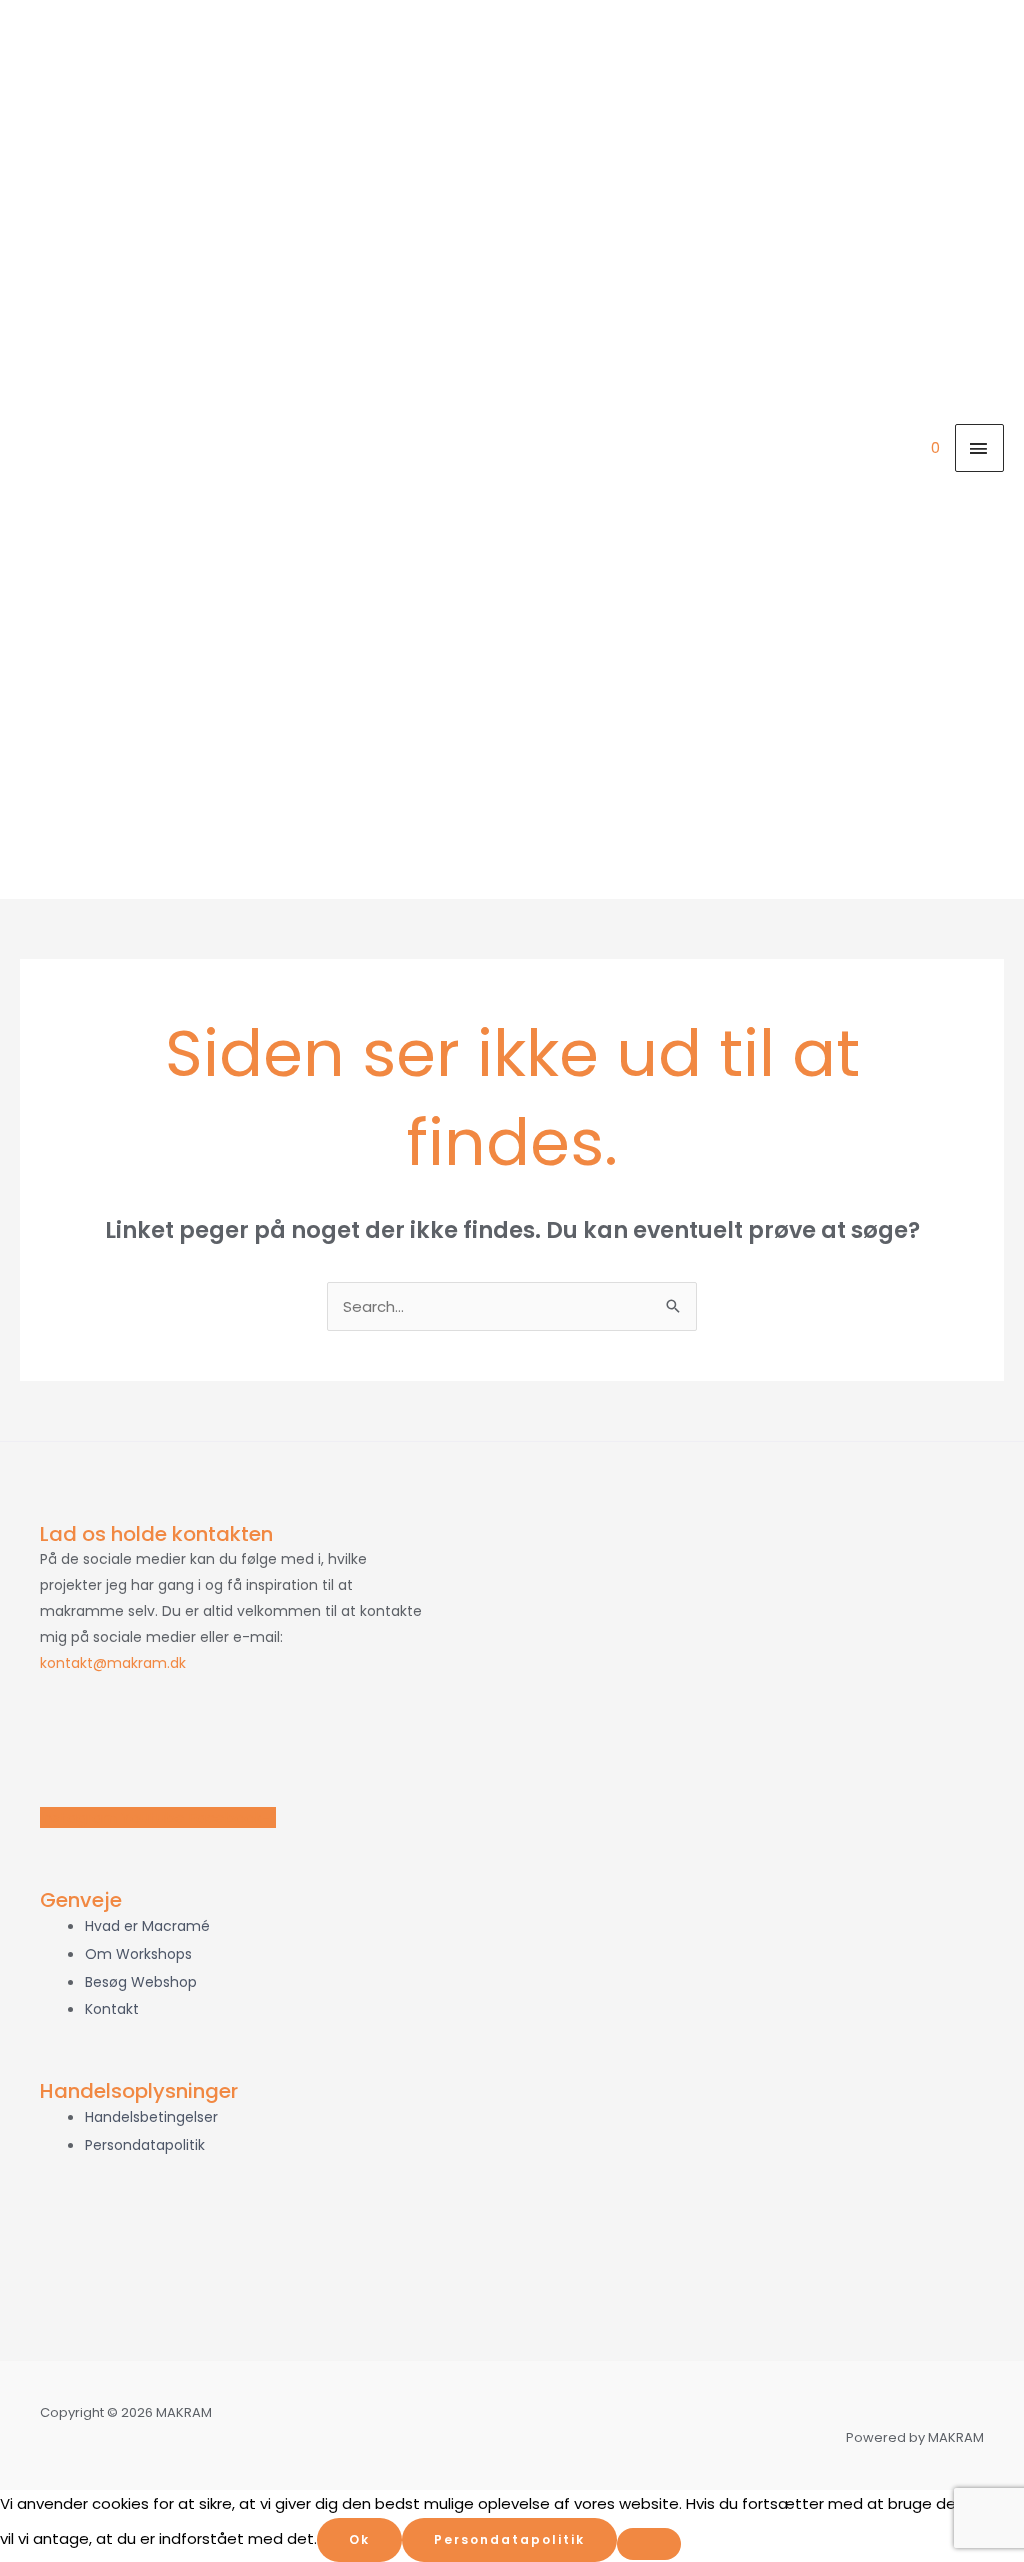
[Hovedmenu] (980, 447)
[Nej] (649, 2544)
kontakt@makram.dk (113, 1663)
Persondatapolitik (509, 2539)
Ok (359, 2539)
